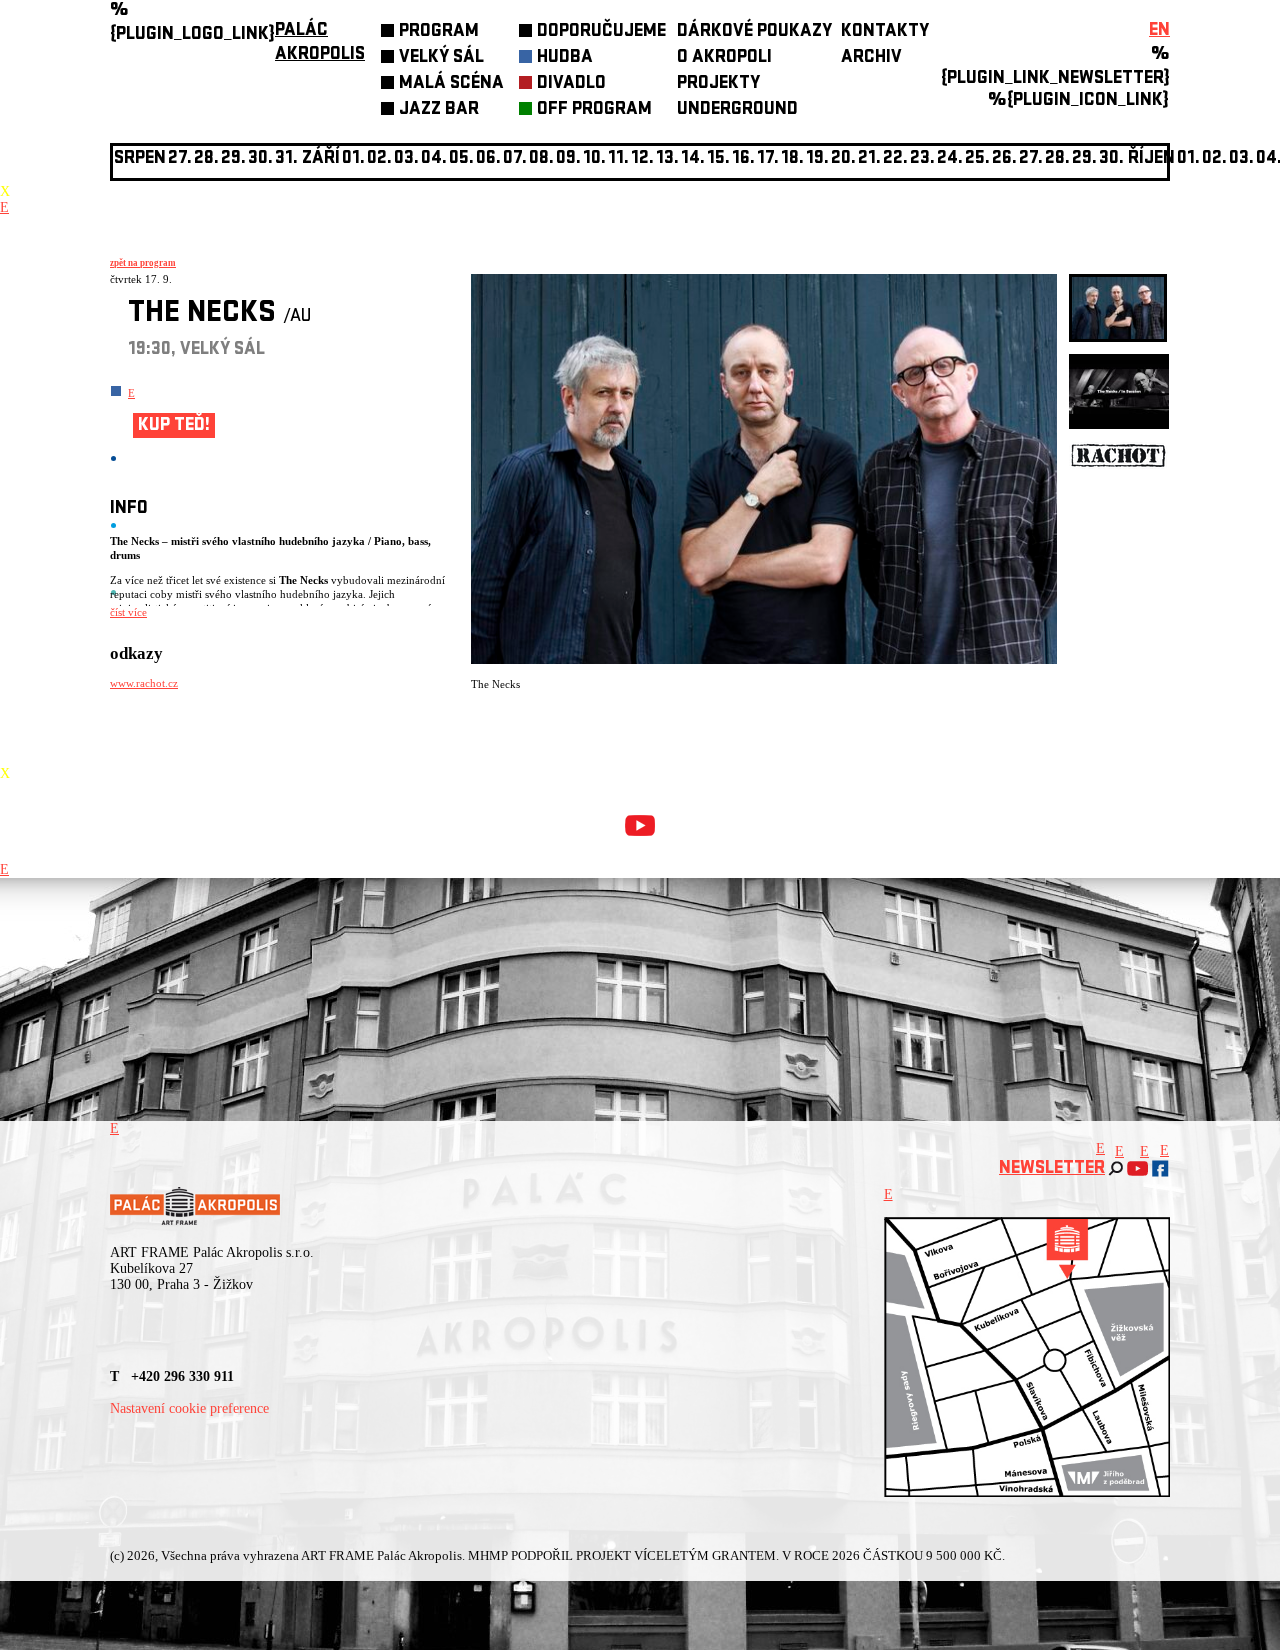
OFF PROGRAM (594, 110)
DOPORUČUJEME (601, 32)
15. (718, 159)
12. (642, 159)
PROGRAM (439, 32)
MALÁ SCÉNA (451, 84)
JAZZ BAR (439, 110)
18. (792, 159)
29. (1084, 159)
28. (1057, 159)
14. (693, 159)
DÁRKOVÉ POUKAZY (754, 32)
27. (1031, 159)
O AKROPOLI (724, 58)
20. (843, 159)
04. (434, 159)
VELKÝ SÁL (441, 58)
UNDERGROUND (737, 110)
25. (977, 159)
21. (869, 159)
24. (950, 159)
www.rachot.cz (144, 683)
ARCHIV (871, 58)
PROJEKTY (718, 84)
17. (768, 159)
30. (1111, 159)
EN (1159, 31)
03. (1241, 159)
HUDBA (565, 58)
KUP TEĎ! (174, 426)
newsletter (1052, 1169)
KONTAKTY (885, 32)
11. (618, 159)
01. (1188, 159)
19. (817, 159)
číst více (128, 612)
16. (743, 159)
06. (488, 159)
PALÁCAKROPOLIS (320, 43)
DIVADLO (571, 84)
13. (667, 159)
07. (515, 159)
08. (541, 159)
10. (594, 159)
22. (895, 159)
